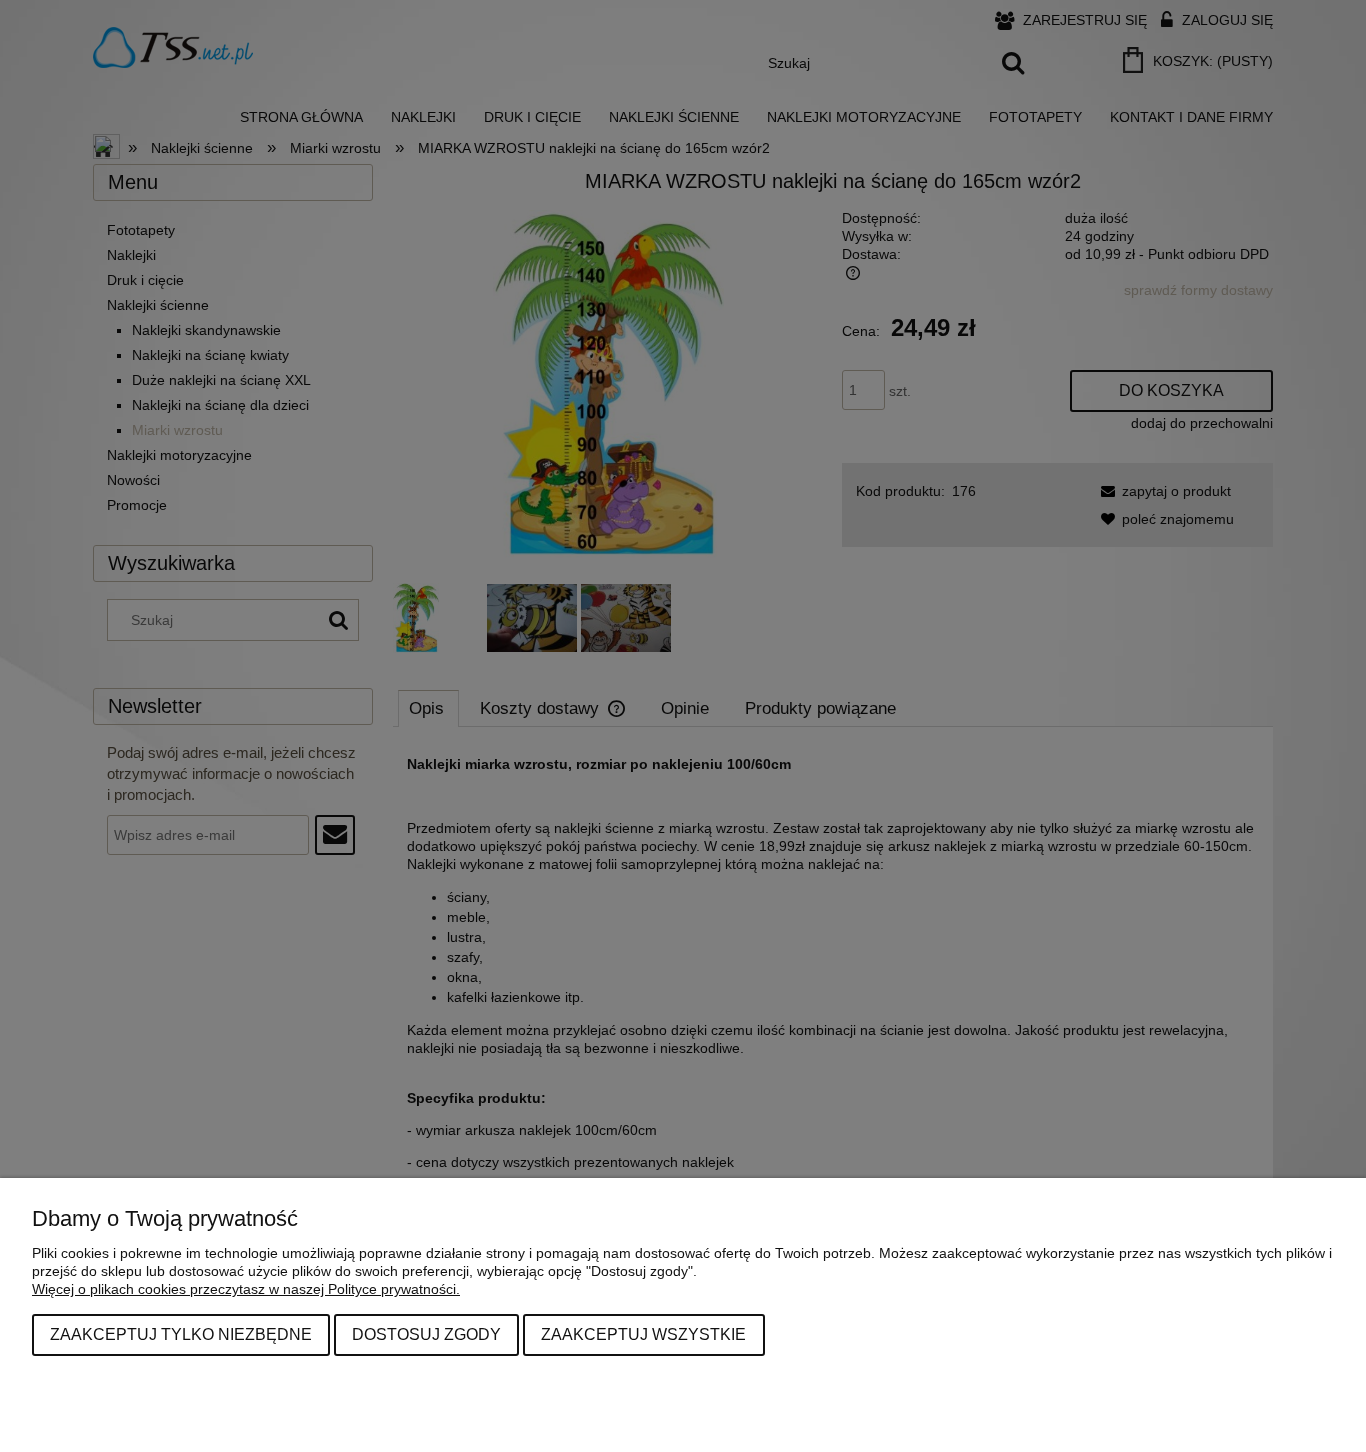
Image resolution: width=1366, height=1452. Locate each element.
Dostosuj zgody (426, 1334)
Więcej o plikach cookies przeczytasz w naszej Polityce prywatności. (246, 1289)
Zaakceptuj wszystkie (643, 1334)
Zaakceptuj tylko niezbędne (181, 1334)
